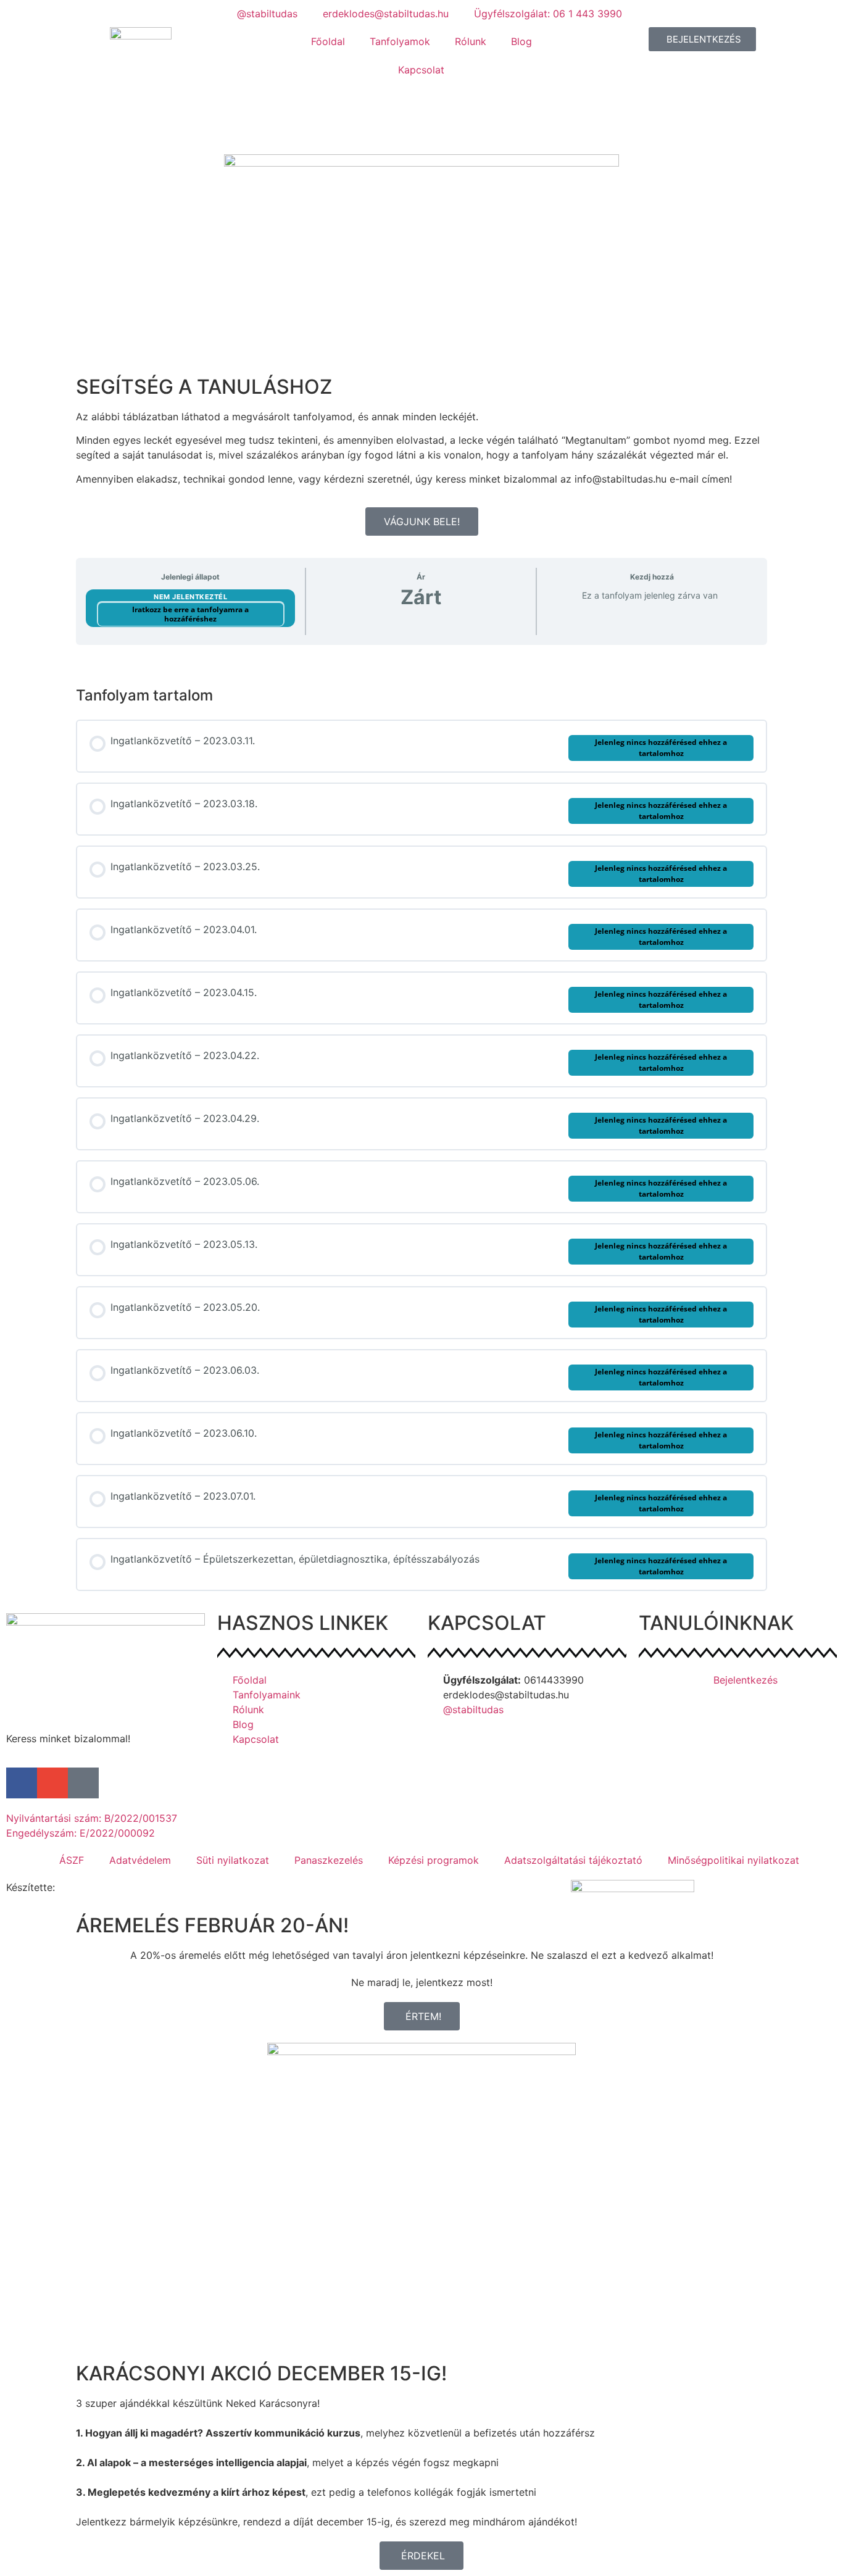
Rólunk (471, 41)
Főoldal (328, 41)
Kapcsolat (421, 70)
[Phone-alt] (83, 1783)
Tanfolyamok (400, 41)
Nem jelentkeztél (190, 597)
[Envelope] (52, 1783)
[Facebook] (22, 1783)
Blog (521, 41)
